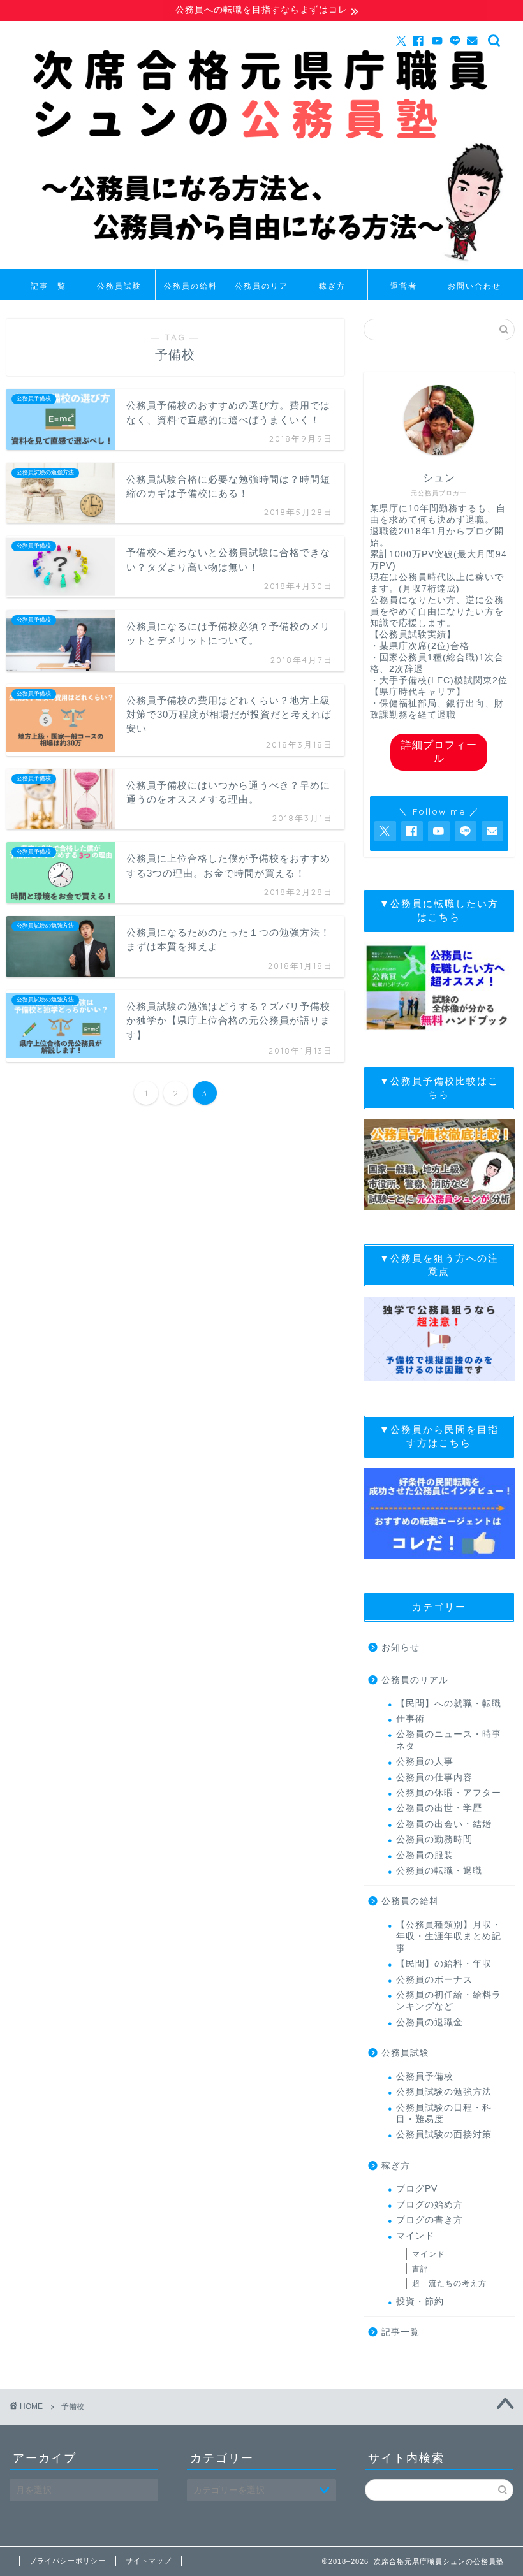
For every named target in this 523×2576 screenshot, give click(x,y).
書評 (420, 2269)
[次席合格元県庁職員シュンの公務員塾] (261, 266)
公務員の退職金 (430, 2022)
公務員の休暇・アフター (449, 1793)
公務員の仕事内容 (434, 1778)
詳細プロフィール (439, 752)
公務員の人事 (425, 1762)
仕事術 (410, 1719)
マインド (415, 2236)
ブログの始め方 (430, 2205)
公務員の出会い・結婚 (444, 1824)
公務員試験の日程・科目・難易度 (444, 2114)
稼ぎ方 (332, 286)
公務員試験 (119, 286)
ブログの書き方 (430, 2220)
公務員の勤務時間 (434, 1839)
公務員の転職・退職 (439, 1871)
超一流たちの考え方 (449, 2283)
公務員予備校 (425, 2077)
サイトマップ (149, 2561)
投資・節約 (420, 2302)
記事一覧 (48, 286)
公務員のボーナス (434, 1980)
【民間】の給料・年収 (444, 1964)
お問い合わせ (475, 286)
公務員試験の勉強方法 (444, 2092)
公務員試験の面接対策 (444, 2135)
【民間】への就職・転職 (449, 1704)
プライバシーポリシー (68, 2561)
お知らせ (401, 1648)
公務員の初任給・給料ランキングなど (449, 2001)
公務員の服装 (425, 1855)
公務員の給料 (191, 286)
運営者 (404, 286)
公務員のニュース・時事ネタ (449, 1740)
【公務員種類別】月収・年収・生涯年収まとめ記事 (449, 1937)
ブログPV (417, 2189)
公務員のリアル (261, 290)
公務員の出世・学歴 (439, 1808)
